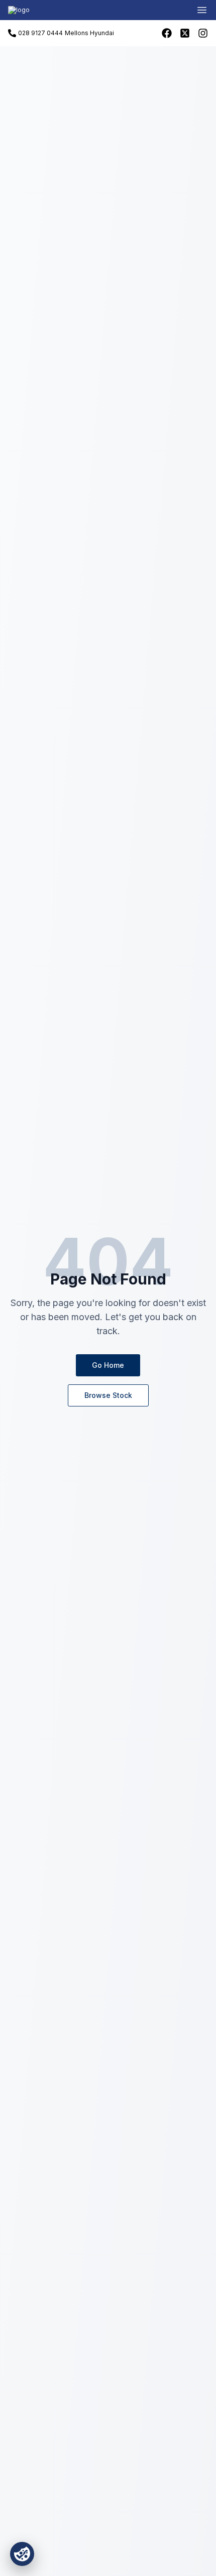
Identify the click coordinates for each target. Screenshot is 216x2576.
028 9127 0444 (40, 33)
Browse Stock (108, 1395)
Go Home (108, 1365)
